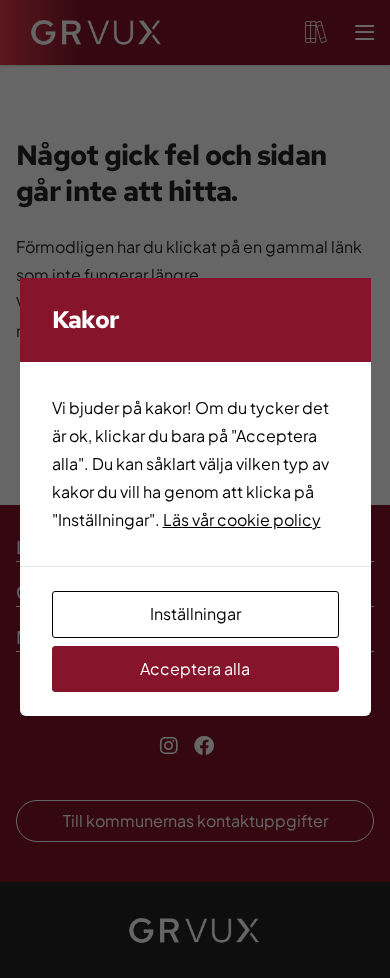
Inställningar (195, 613)
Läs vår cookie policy (242, 519)
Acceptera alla (195, 668)
